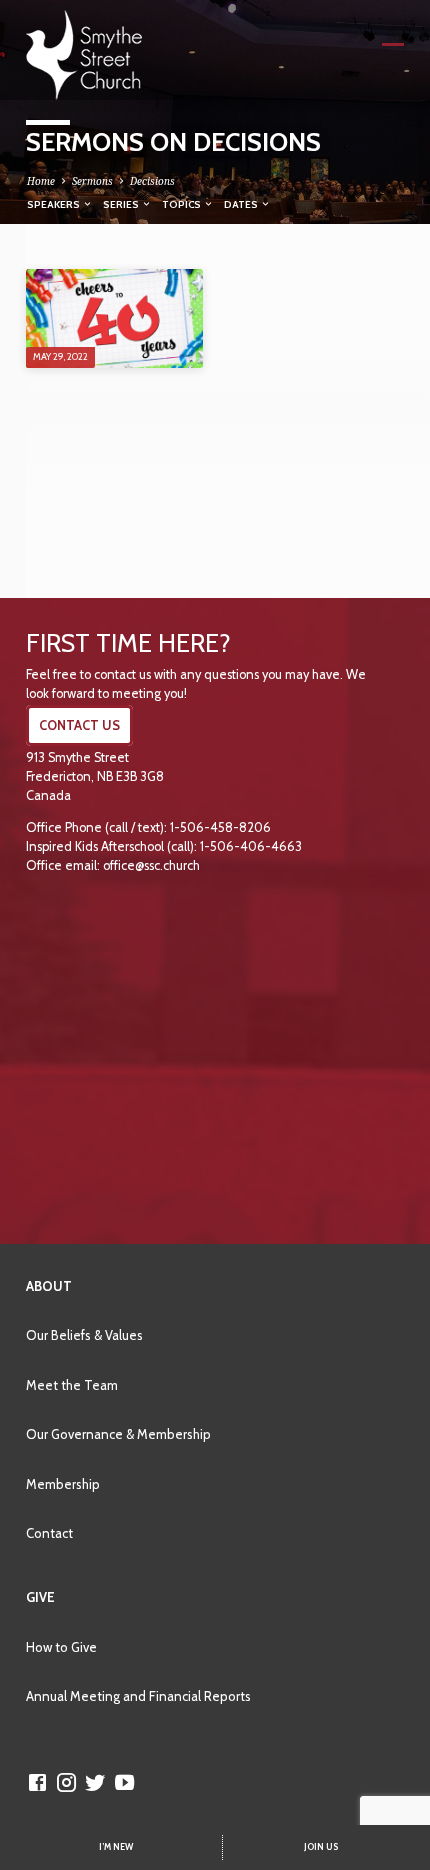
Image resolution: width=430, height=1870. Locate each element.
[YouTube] (124, 1782)
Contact (49, 1533)
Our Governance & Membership (118, 1434)
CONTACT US (79, 725)
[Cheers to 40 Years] (114, 318)
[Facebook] (37, 1782)
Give (40, 1597)
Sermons (92, 181)
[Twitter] (95, 1782)
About (49, 1286)
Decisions (152, 181)
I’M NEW (116, 1847)
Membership (63, 1484)
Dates (242, 204)
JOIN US (321, 1847)
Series (122, 204)
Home (41, 181)
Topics (182, 204)
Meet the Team (72, 1385)
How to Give (61, 1647)
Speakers (54, 204)
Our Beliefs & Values (84, 1335)
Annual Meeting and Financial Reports (138, 1696)
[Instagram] (66, 1782)
